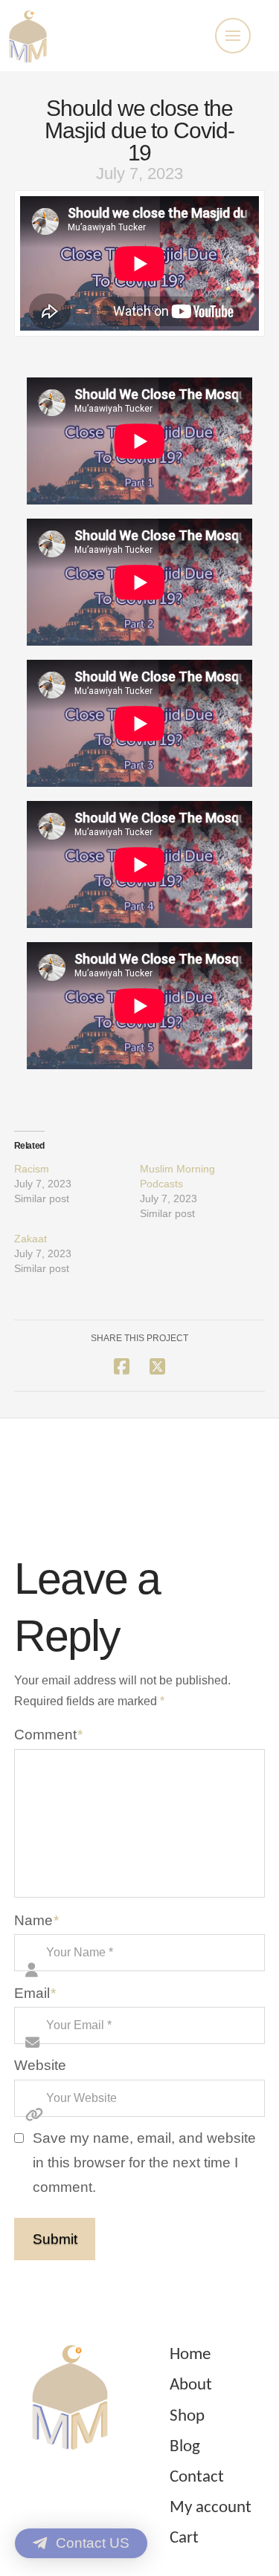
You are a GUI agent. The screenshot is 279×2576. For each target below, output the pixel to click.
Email (35, 1993)
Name (37, 1920)
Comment (49, 1735)
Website (40, 2065)
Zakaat (31, 1239)
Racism (32, 1169)
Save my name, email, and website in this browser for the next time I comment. (144, 2162)
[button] (233, 36)
